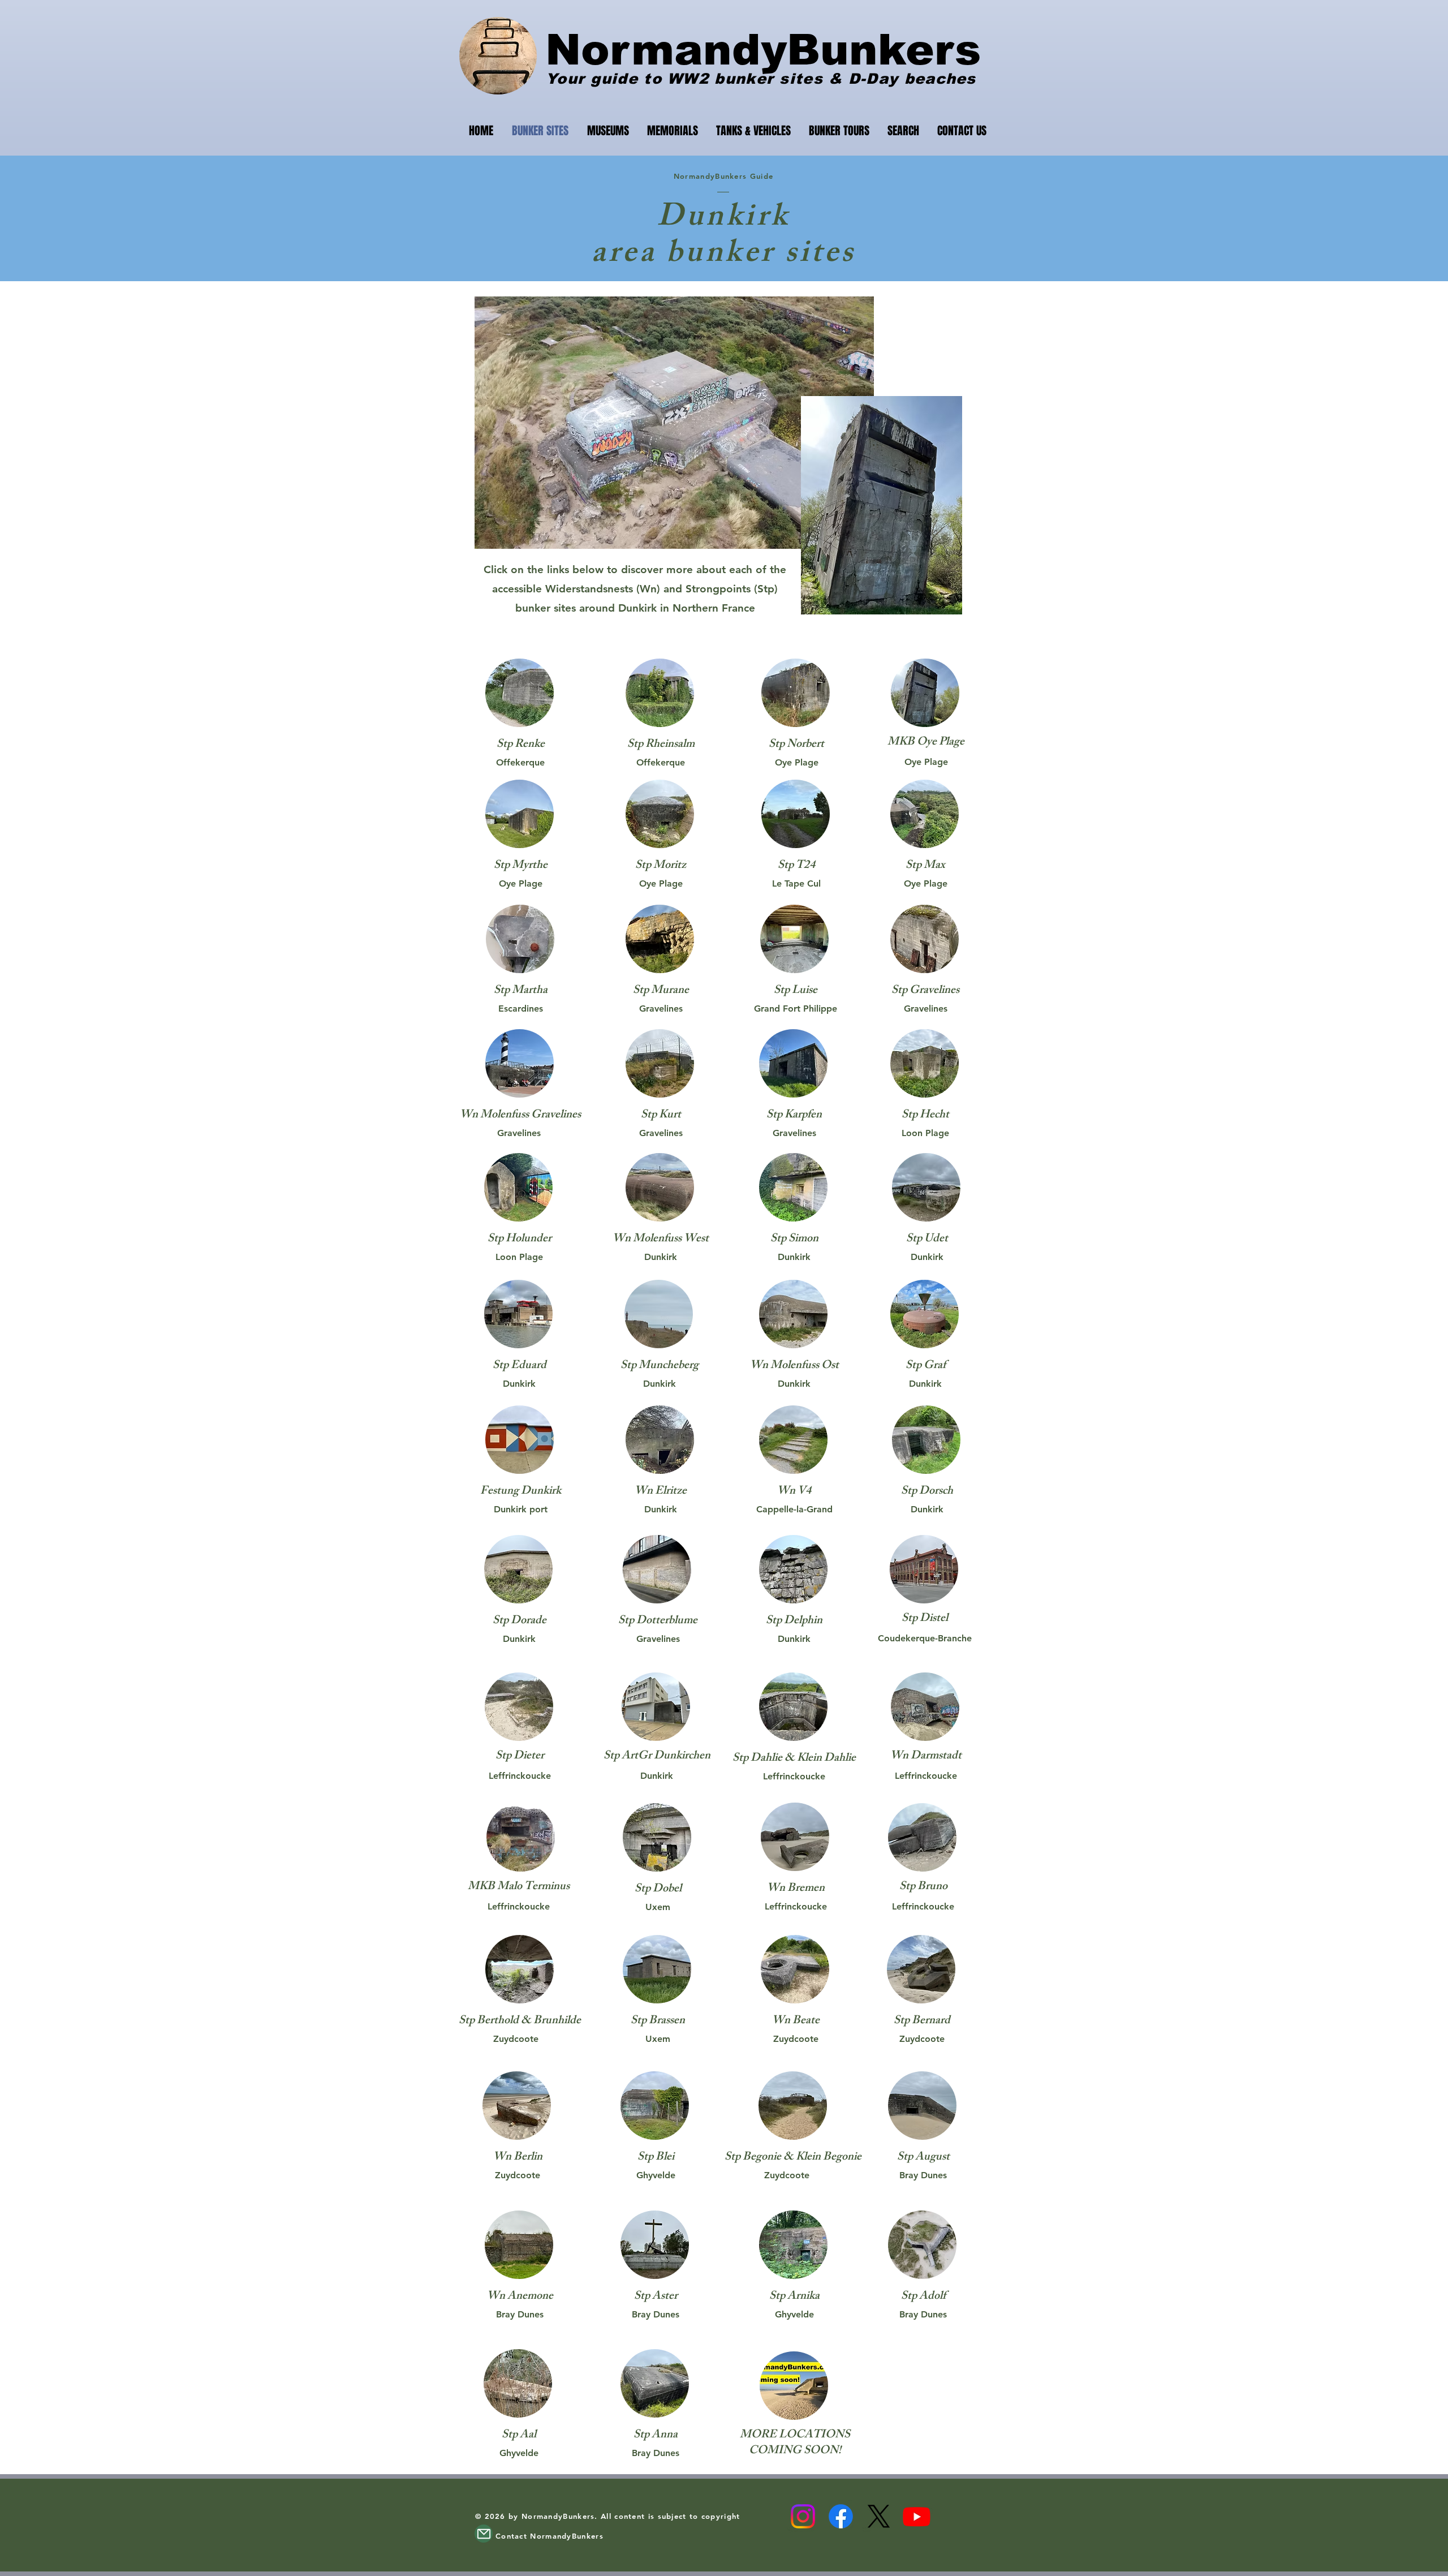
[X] (879, 2516)
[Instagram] (803, 2516)
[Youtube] (917, 2516)
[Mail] (484, 2534)
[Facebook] (841, 2516)
